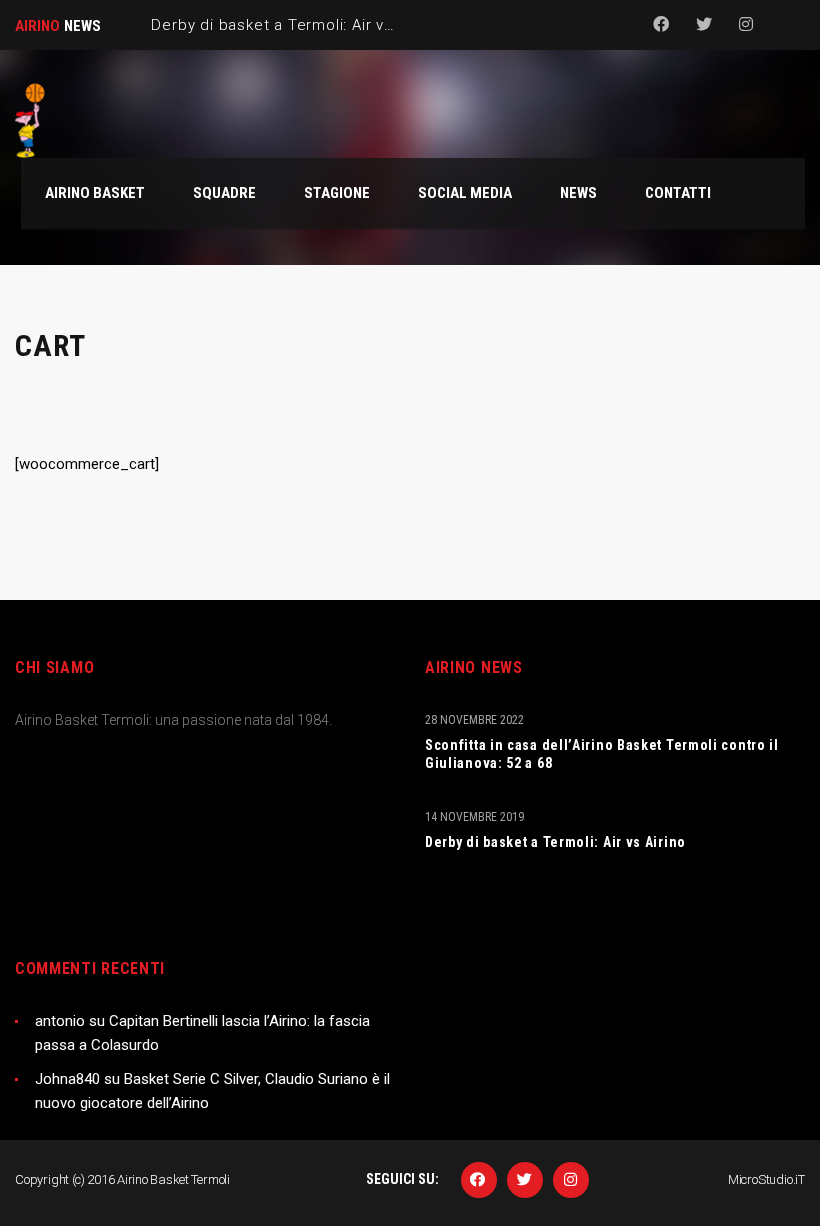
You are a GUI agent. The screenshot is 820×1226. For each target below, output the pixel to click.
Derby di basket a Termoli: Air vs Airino (555, 842)
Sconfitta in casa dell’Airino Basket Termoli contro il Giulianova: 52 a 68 (602, 754)
